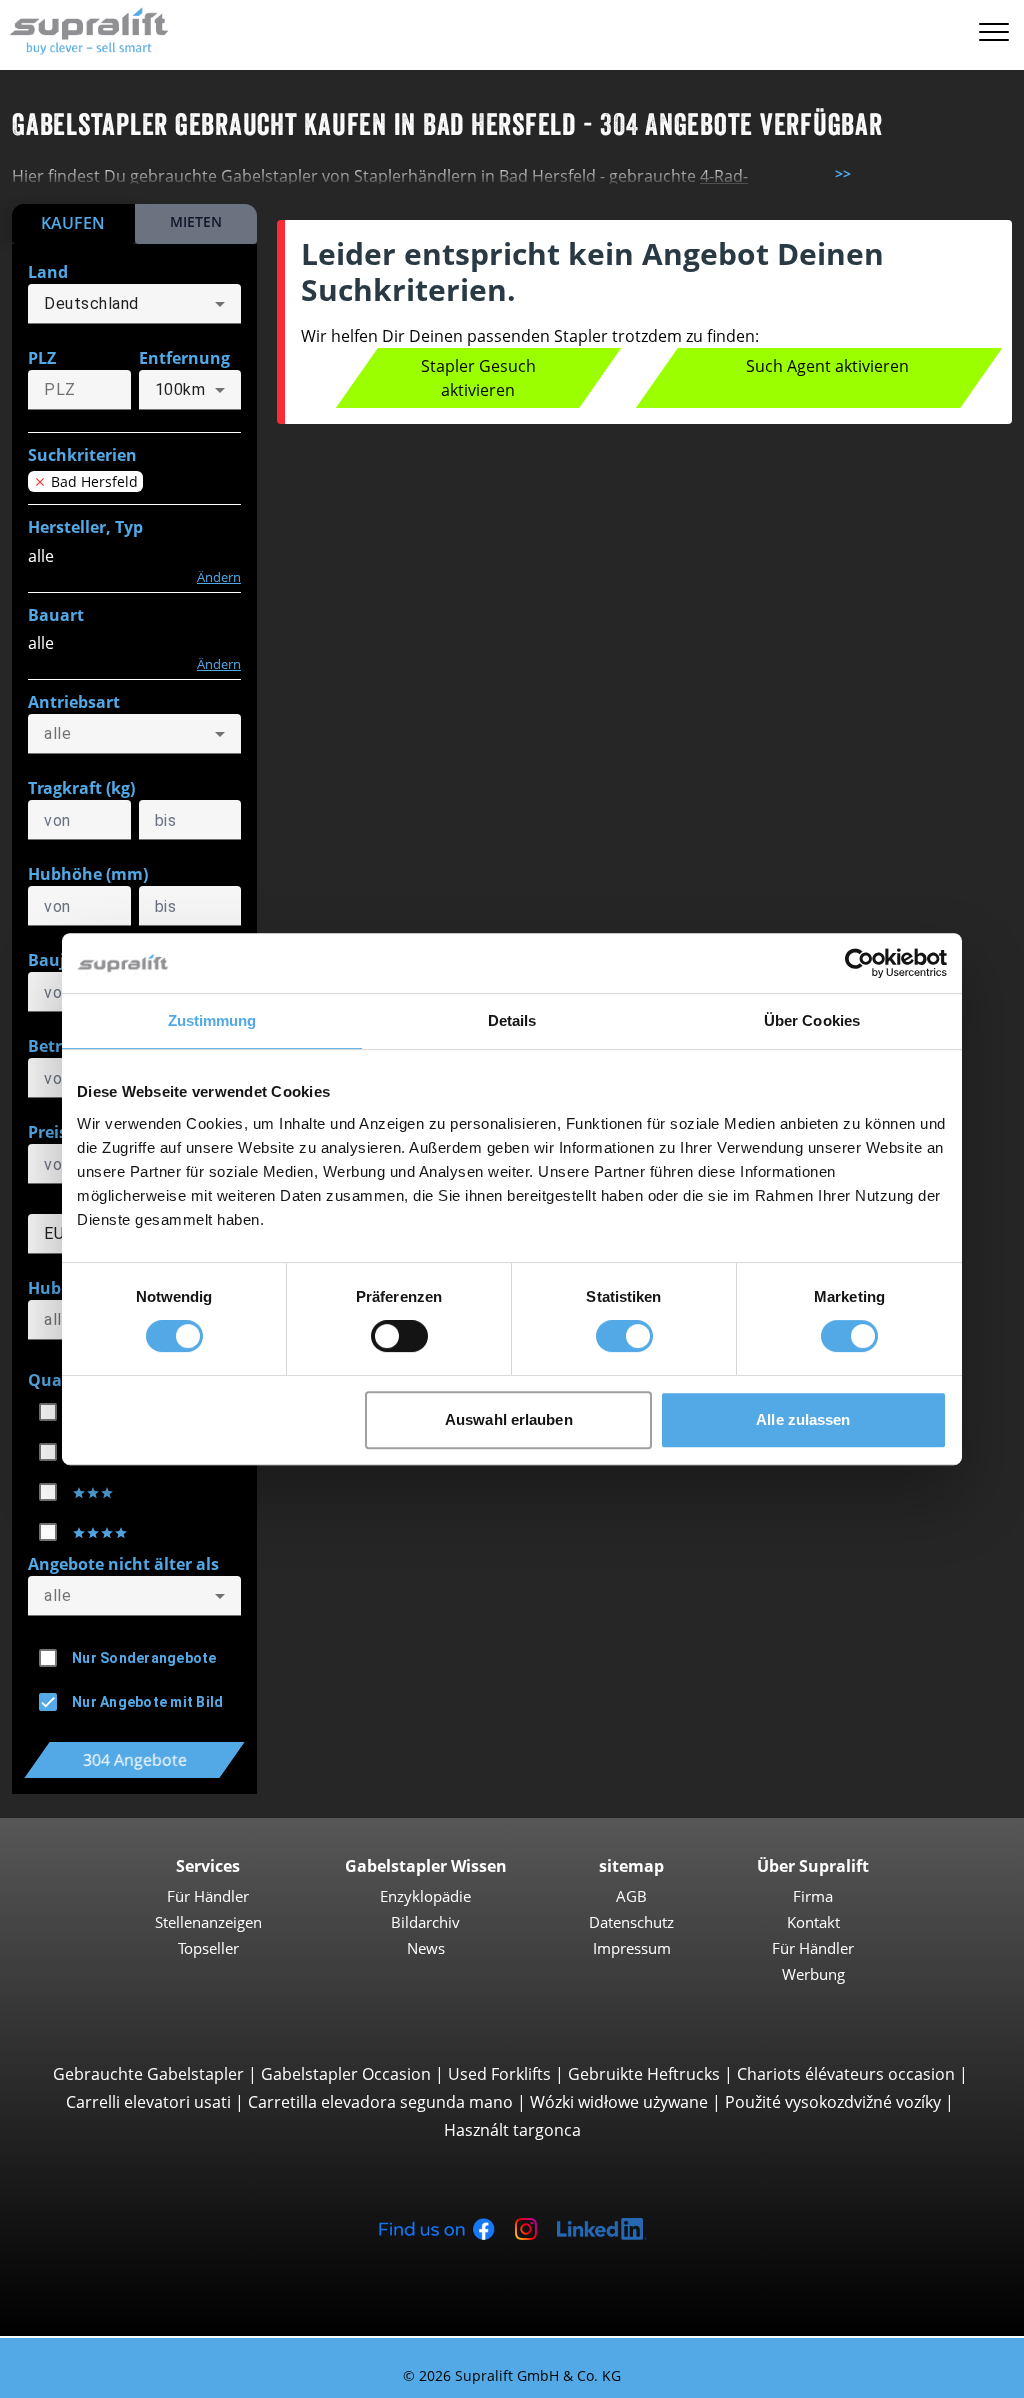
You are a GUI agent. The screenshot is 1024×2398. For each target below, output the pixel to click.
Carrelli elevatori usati (148, 2102)
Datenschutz (631, 1922)
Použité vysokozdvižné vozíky (833, 2102)
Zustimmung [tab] (212, 1020)
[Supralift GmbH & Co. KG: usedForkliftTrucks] (84, 28)
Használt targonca (512, 2130)
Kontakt (813, 1922)
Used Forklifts (499, 2074)
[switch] (399, 1336)
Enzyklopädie (425, 1896)
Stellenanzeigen (208, 1922)
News (426, 1948)
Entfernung (184, 358)
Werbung (813, 1974)
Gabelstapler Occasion (346, 2074)
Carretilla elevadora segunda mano (380, 2102)
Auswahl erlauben (509, 1419)
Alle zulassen (803, 1419)
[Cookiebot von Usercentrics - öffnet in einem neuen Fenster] (859, 963)
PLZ (42, 358)
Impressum (632, 1948)
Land (48, 272)
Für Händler (208, 1896)
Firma (813, 1896)
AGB (631, 1896)
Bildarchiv (425, 1922)
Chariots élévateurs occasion (846, 2074)
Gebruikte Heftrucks (644, 2074)
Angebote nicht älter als (123, 1564)
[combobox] (134, 304)
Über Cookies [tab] (812, 1020)
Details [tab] (512, 1020)
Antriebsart (74, 702)
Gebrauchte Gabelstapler (148, 2074)
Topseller (208, 1948)
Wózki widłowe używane (619, 2102)
